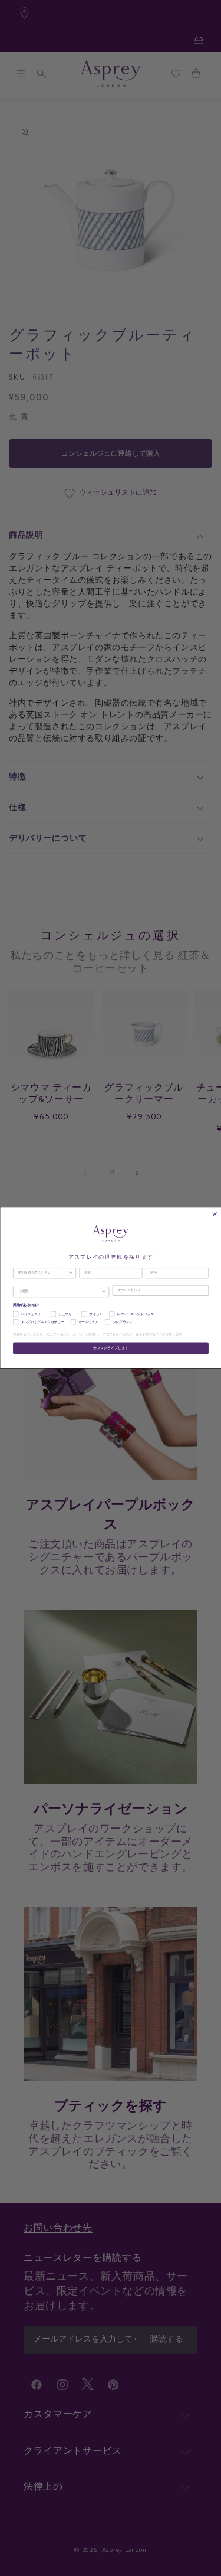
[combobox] (43, 1273)
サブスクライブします (111, 1349)
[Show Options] (70, 1273)
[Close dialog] (214, 1214)
